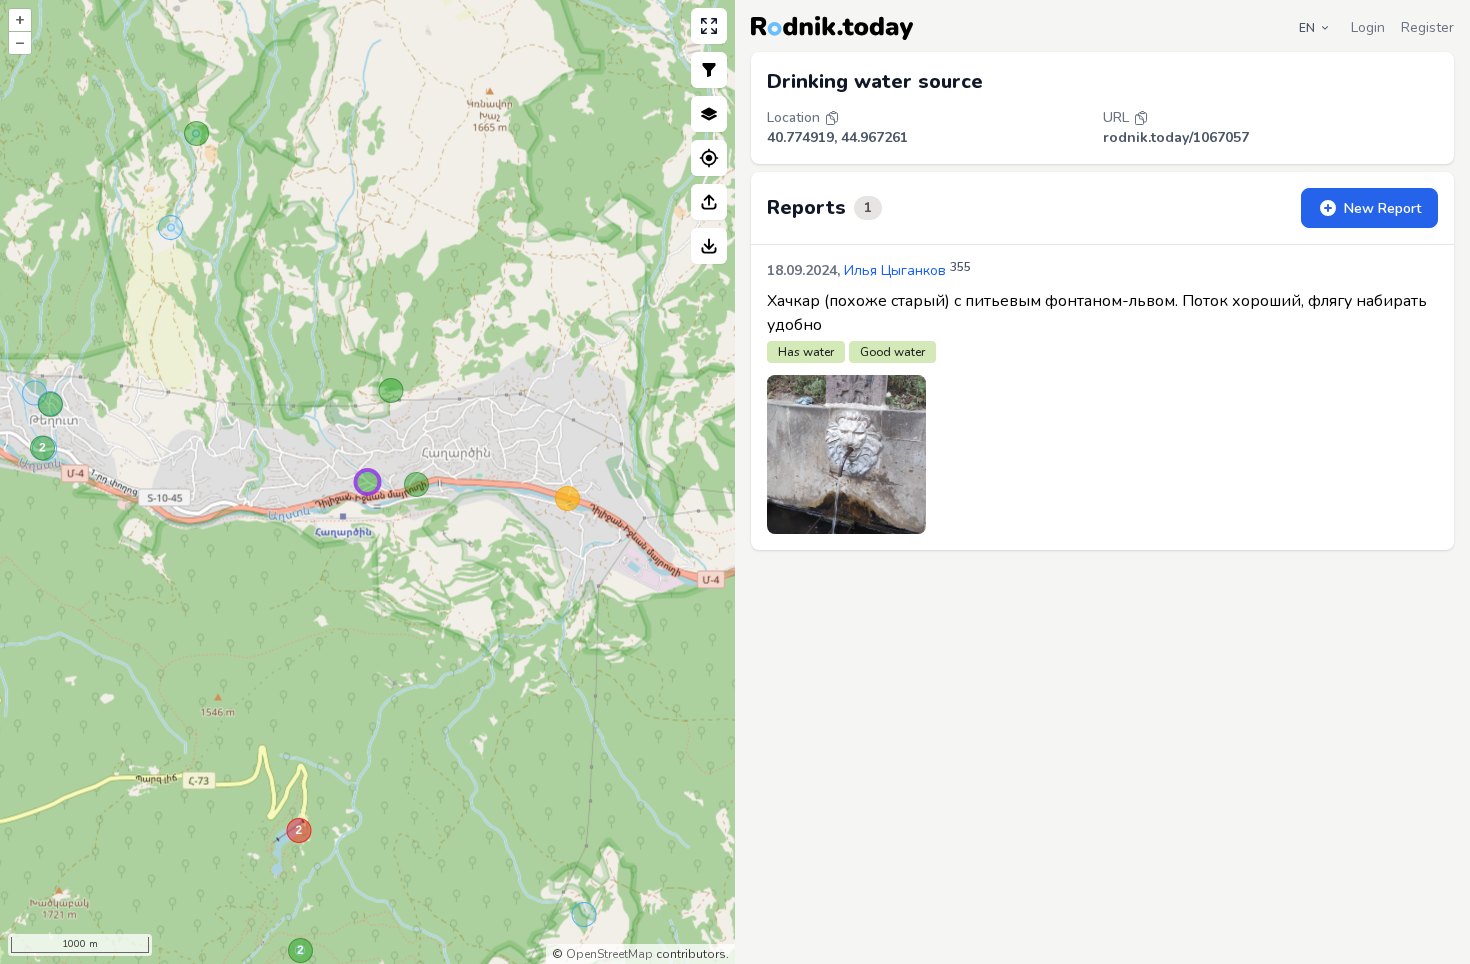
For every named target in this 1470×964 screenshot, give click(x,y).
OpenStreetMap (609, 954)
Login (1368, 27)
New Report (1382, 208)
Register (1427, 27)
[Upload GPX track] (709, 202)
